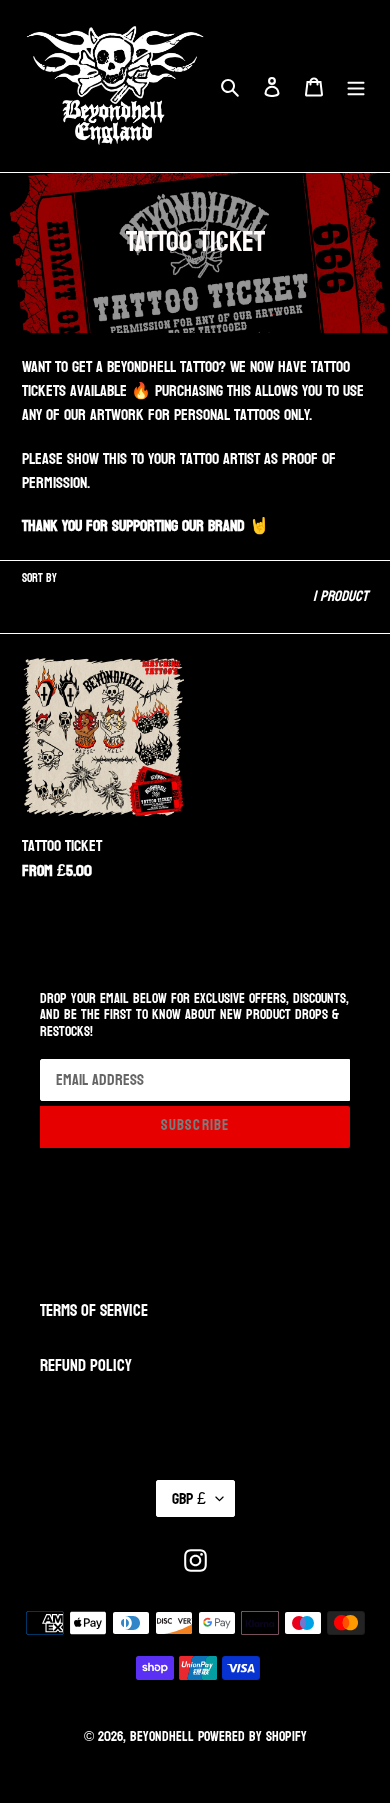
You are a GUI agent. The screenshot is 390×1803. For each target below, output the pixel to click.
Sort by (39, 578)
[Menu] (356, 86)
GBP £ (189, 1498)
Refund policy (86, 1365)
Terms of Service (94, 1310)
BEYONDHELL (162, 1736)
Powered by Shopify (252, 1736)
